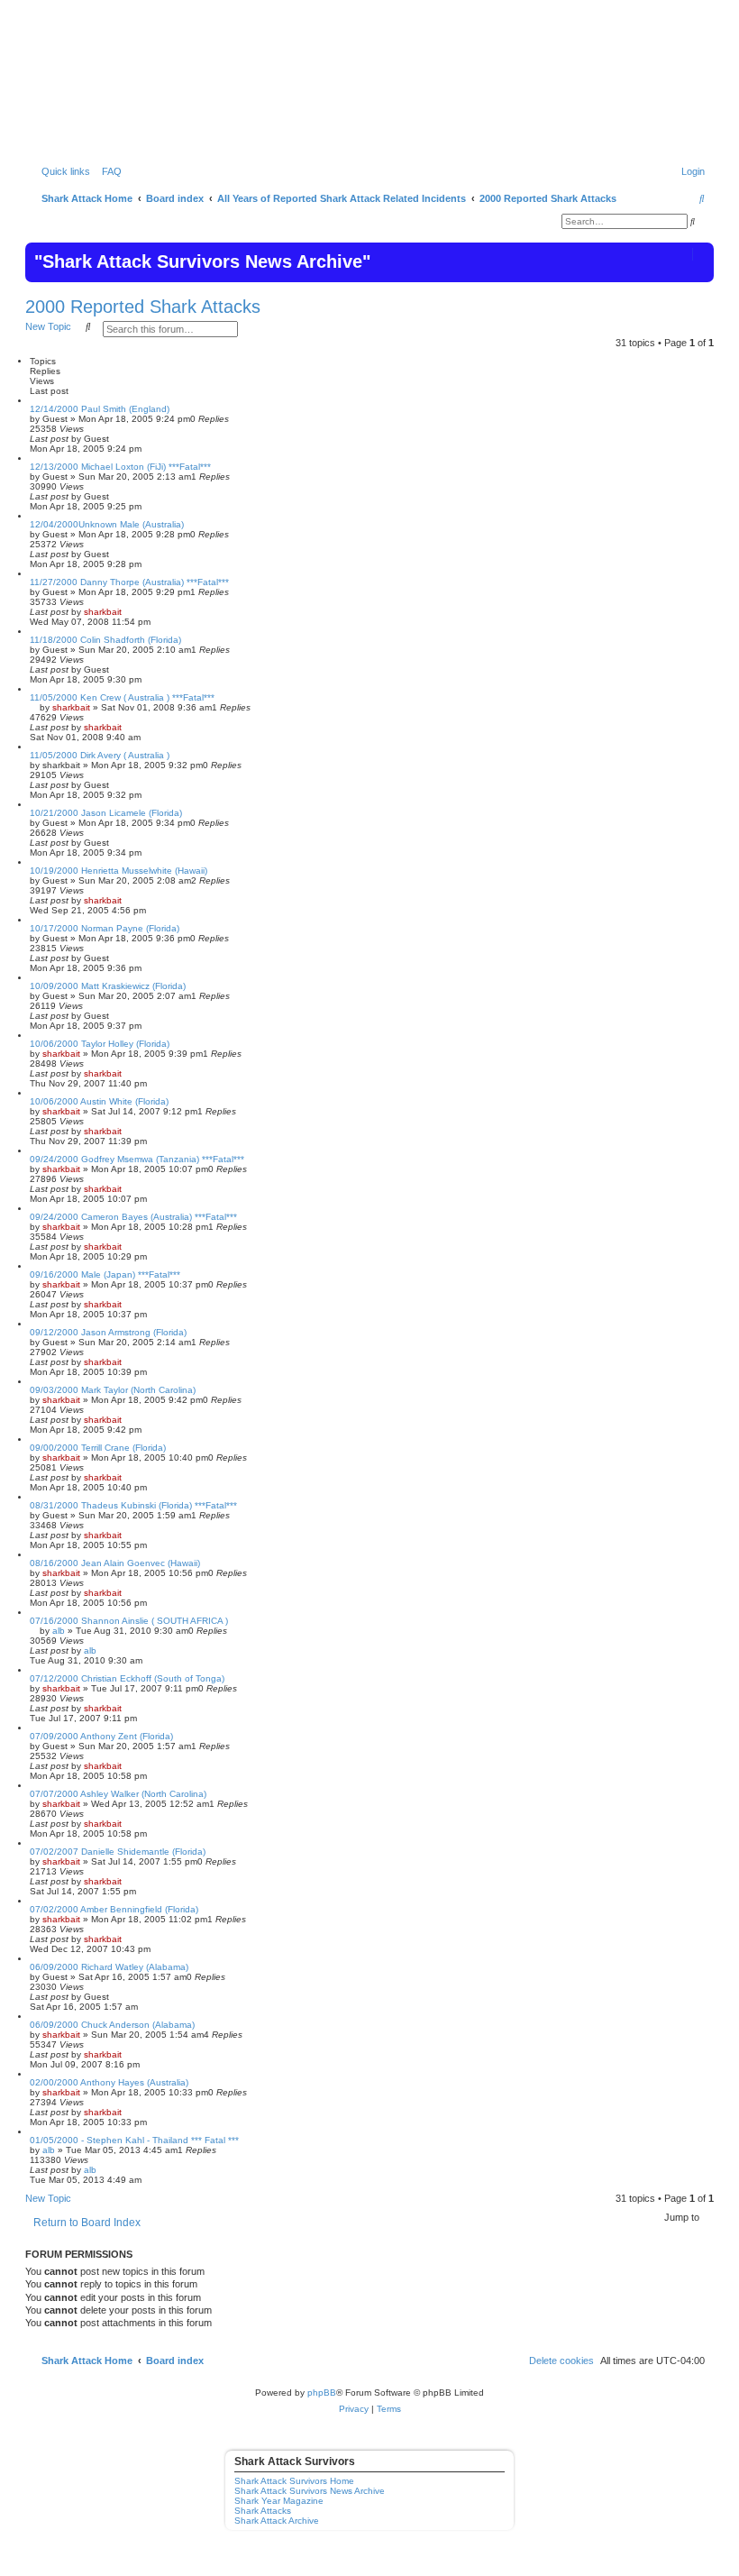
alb (59, 1631)
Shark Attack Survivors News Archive (310, 2491)
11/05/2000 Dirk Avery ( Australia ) (100, 755)
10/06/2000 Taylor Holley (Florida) (100, 1044)
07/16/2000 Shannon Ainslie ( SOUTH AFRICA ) (129, 1621)
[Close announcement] (698, 254)
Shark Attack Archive (277, 2521)
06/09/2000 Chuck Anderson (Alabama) (112, 2025)
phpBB (322, 2393)
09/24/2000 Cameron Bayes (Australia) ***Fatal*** (133, 1217)
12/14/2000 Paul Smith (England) (100, 409)
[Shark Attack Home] (369, 98)
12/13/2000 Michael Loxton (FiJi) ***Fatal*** (120, 467)
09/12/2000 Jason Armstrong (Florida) (108, 1332)
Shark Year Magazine (279, 2501)
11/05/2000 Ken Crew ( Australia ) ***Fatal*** (122, 697)
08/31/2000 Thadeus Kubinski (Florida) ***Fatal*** (133, 1505)
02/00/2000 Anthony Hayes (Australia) (109, 2082)
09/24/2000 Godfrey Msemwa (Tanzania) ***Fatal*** (137, 1159)
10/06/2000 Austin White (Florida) (99, 1101)
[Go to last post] (115, 439)
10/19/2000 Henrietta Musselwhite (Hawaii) (119, 871)
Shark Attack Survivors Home (294, 2481)
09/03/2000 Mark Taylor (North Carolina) (113, 1390)
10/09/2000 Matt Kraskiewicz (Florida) (108, 986)
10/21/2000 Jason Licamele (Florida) (106, 813)
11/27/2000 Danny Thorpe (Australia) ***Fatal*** (129, 582)
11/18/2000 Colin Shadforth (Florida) (105, 640)
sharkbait (103, 612)
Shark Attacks (263, 2511)
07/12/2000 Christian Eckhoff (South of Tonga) (127, 1678)
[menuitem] (108, 171)
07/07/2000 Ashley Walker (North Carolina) (118, 1794)
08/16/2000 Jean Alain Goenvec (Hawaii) (115, 1563)
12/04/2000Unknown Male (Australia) (107, 524)
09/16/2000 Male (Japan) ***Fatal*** (105, 1274)
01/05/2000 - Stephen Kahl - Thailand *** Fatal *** (134, 2140)
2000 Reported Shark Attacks (143, 307)
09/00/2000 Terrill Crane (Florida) (98, 1448)
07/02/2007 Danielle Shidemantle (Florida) (118, 1852)
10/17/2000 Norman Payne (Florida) (105, 928)
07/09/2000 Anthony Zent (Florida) (101, 1736)
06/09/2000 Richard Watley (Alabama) (109, 1967)
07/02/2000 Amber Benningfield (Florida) (114, 1909)
